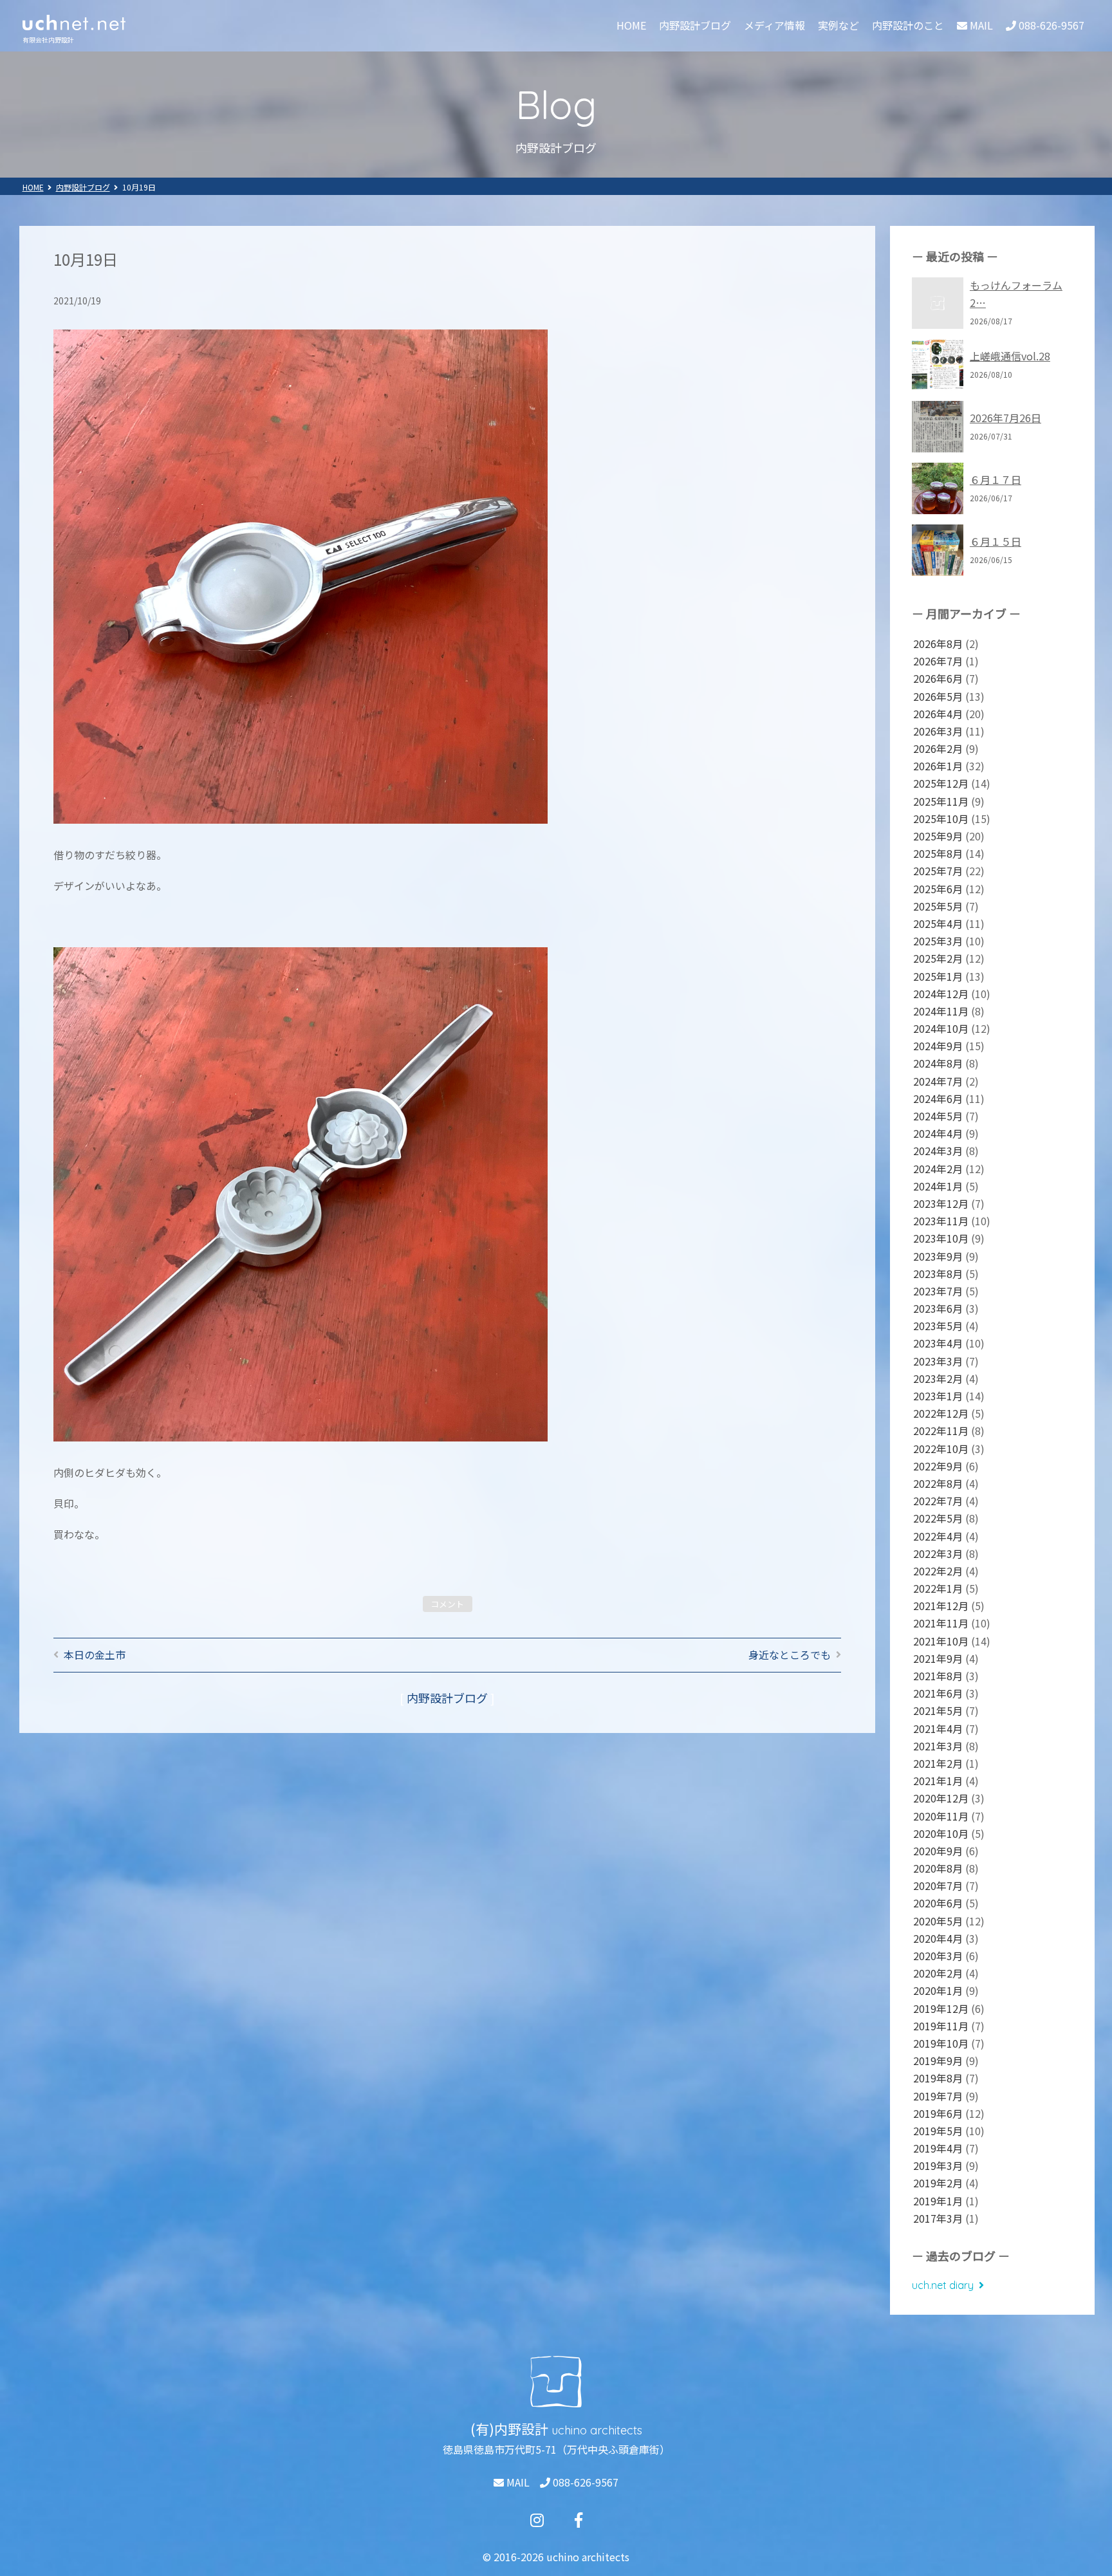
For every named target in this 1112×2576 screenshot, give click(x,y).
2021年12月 (941, 1606)
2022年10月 (941, 1449)
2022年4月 (938, 1536)
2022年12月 (941, 1413)
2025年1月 (938, 976)
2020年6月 (938, 1903)
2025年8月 (938, 853)
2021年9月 (938, 1658)
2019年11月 (941, 2026)
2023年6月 (938, 1308)
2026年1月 (938, 766)
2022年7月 (938, 1501)
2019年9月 (938, 2061)
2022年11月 (941, 1431)
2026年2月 (938, 748)
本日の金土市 (95, 1654)
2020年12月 (941, 1798)
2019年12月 (941, 2008)
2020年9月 (938, 1851)
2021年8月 (938, 1676)
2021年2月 (938, 1763)
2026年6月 (938, 678)
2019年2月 (938, 2183)
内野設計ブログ (695, 25)
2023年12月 (941, 1203)
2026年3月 (938, 731)
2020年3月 (938, 1956)
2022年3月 (938, 1553)
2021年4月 (938, 1728)
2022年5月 (938, 1518)
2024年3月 (938, 1151)
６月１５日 (996, 541)
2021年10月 (941, 1641)
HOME (631, 25)
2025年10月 (941, 819)
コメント (447, 1604)
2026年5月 (938, 696)
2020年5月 (938, 1921)
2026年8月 (938, 644)
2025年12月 (941, 783)
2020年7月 (938, 1886)
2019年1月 (938, 2201)
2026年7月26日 (1005, 418)
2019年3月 (938, 2165)
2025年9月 (938, 836)
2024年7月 (938, 1081)
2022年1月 (938, 1588)
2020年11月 (941, 1816)
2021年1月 (938, 1781)
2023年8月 (938, 1274)
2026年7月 (938, 661)
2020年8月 (938, 1868)
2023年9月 (938, 1256)
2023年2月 (938, 1378)
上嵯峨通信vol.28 (1010, 356)
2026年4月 (938, 714)
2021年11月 (941, 1623)
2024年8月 (938, 1063)
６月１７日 (996, 479)
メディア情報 (774, 25)
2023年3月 (938, 1361)
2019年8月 (938, 2078)
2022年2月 (938, 1571)
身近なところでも (790, 1654)
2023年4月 (938, 1343)
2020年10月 (941, 1833)
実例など (839, 25)
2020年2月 (938, 1973)
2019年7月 (938, 2096)
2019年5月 (938, 2131)
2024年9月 (938, 1046)
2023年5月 (938, 1326)
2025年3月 (938, 941)
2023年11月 (941, 1221)
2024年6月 (938, 1098)
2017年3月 (938, 2218)
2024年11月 (941, 1011)
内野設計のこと (908, 25)
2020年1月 (938, 1990)
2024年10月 (941, 1028)
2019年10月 (941, 2043)
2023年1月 (938, 1396)
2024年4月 (938, 1133)
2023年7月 (938, 1291)
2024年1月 (938, 1186)
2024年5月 (938, 1116)
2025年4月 (938, 923)
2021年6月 (938, 1693)
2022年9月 (938, 1466)
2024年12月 (941, 994)
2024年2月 (938, 1169)
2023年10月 (941, 1238)
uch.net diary (943, 2285)
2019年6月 (938, 2113)
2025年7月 (938, 871)
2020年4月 (938, 1938)
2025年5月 (938, 906)
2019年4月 (938, 2148)
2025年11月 (941, 801)
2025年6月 (938, 889)
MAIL (517, 2482)
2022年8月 (938, 1483)
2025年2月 (938, 958)
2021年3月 (938, 1746)
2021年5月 (938, 1710)
